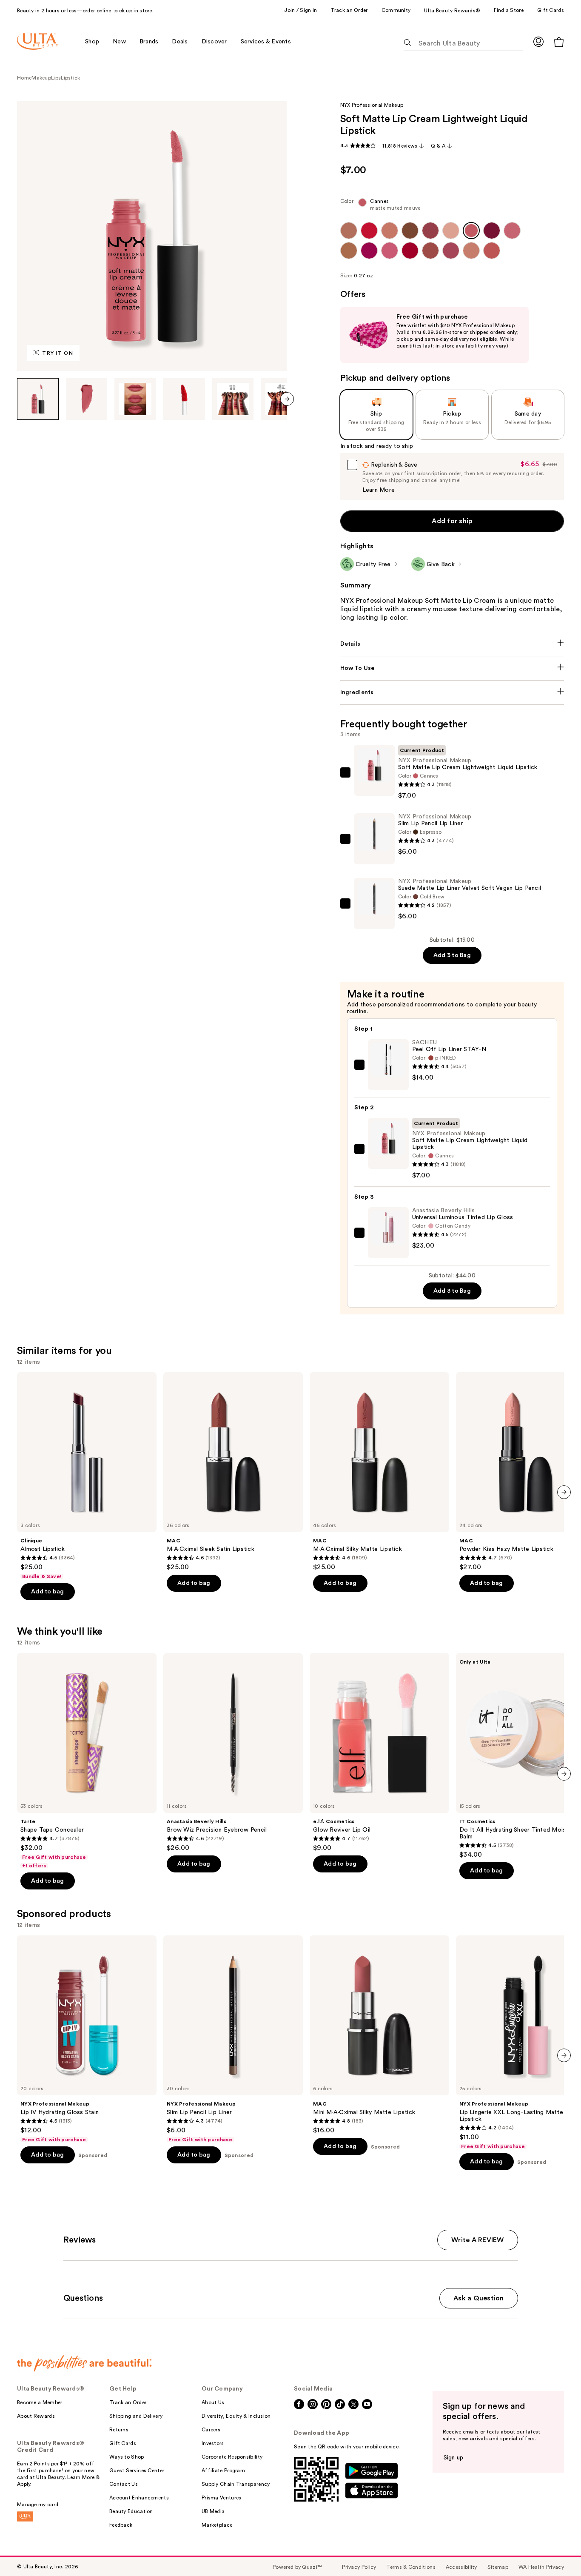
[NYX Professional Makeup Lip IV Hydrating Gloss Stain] (87, 2039)
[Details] (452, 644)
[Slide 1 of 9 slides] (38, 399)
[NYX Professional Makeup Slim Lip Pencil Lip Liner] (233, 2039)
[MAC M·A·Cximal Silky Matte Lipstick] (379, 1472)
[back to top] (555, 2550)
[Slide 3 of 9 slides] (135, 399)
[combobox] (452, 207)
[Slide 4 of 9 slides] (184, 399)
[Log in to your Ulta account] (538, 41)
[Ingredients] (452, 692)
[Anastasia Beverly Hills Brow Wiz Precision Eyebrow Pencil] (233, 1752)
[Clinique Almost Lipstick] (87, 1476)
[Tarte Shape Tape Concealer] (87, 1761)
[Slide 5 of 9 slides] (233, 399)
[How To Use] (452, 668)
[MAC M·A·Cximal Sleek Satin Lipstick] (233, 1472)
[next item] (287, 399)
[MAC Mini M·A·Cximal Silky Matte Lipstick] (379, 2035)
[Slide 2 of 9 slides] (87, 399)
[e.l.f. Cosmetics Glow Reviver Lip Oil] (379, 1752)
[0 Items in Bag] (559, 42)
